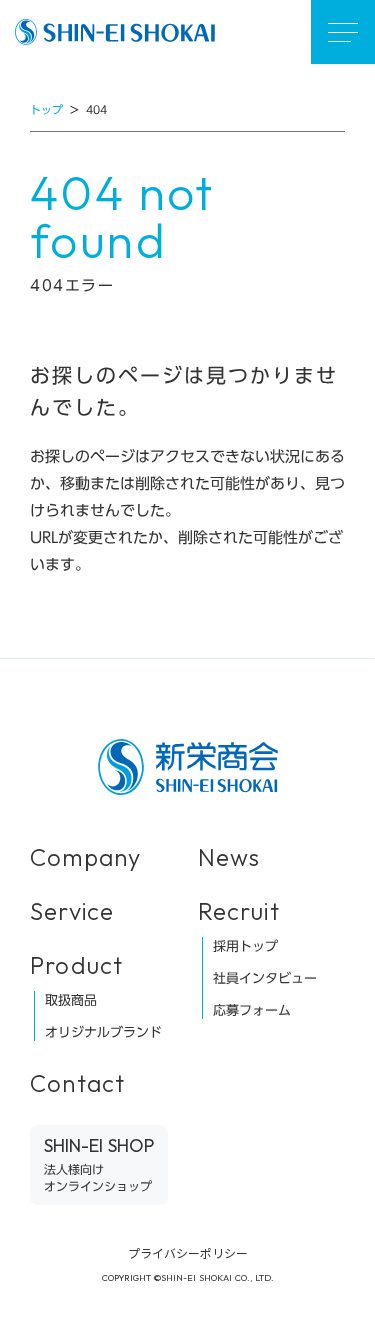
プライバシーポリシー (188, 1253)
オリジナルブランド (103, 1032)
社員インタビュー (265, 978)
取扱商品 (71, 1000)
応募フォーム (252, 1010)
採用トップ (245, 946)
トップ (46, 110)
